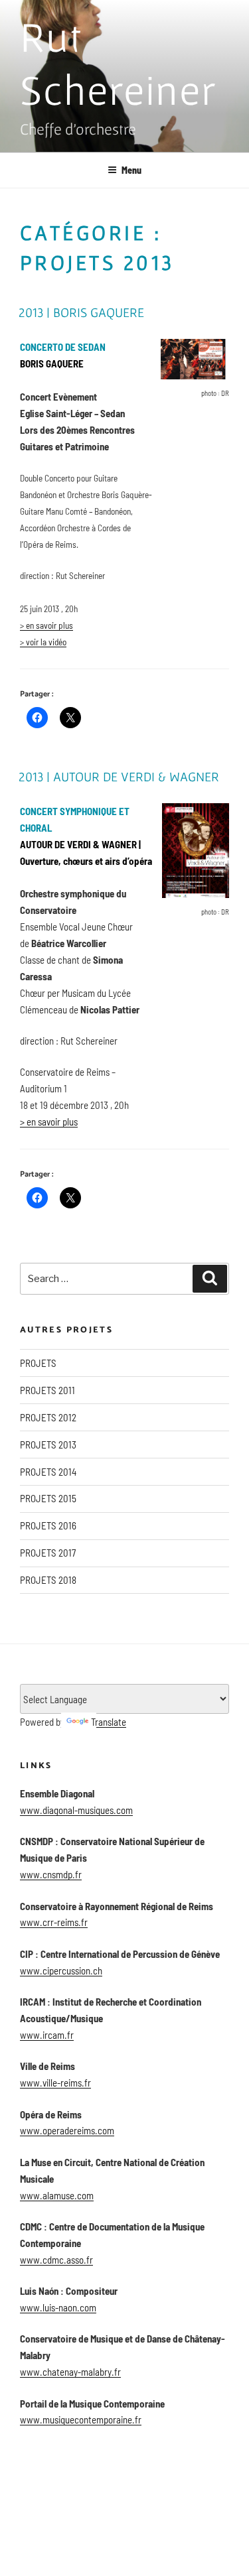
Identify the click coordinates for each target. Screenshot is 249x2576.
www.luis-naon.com (58, 2307)
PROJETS (38, 1363)
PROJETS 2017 (48, 1553)
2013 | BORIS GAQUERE (81, 312)
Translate (109, 1722)
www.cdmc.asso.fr (56, 2260)
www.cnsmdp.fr (51, 1874)
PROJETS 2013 (48, 1445)
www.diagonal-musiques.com (76, 1810)
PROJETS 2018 (48, 1580)
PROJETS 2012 (48, 1417)
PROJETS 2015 (48, 1498)
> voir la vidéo (43, 642)
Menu (131, 170)
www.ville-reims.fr (55, 2083)
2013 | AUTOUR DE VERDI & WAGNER (119, 777)
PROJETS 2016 (48, 1525)
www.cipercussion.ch (61, 1970)
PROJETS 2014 (48, 1472)
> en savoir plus (46, 625)
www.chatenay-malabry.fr (70, 2372)
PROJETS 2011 (47, 1390)
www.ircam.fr (47, 2035)
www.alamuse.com (57, 2195)
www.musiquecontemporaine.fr (81, 2419)
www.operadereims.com (67, 2130)
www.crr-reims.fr (54, 1922)
